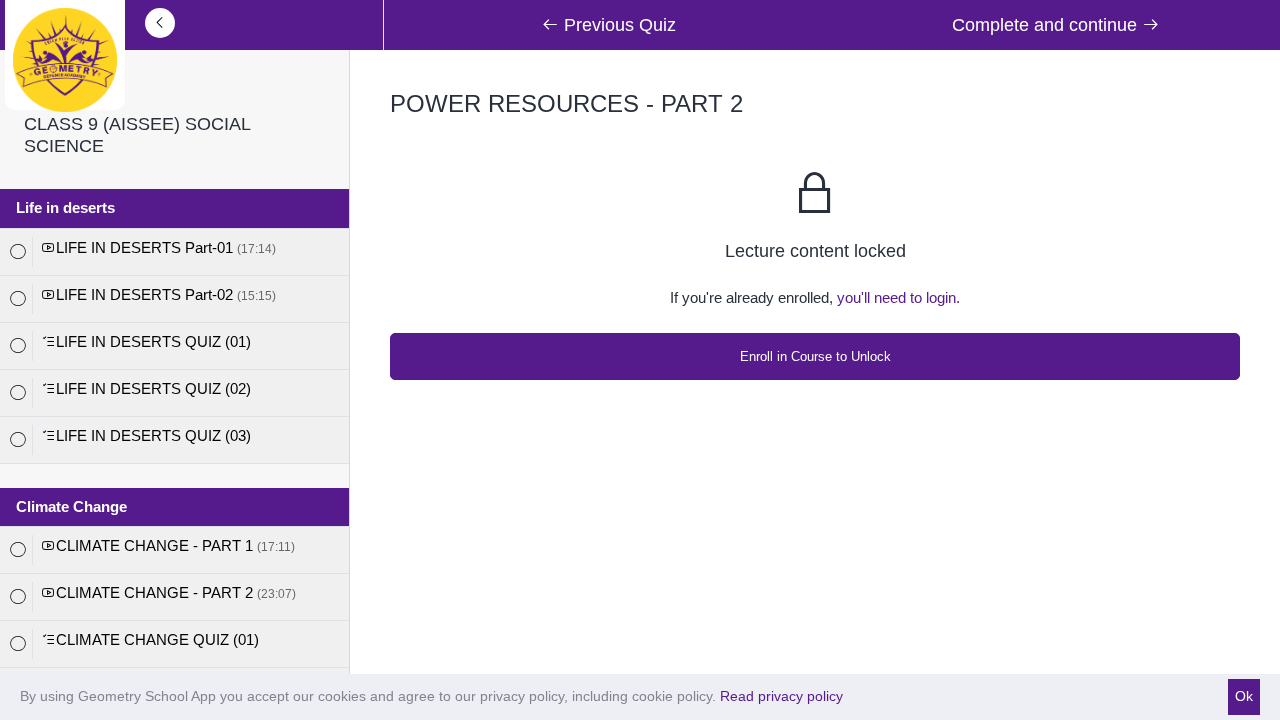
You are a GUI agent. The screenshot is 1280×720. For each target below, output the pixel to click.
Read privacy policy (781, 696)
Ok (1244, 696)
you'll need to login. (898, 297)
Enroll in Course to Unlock (815, 356)
